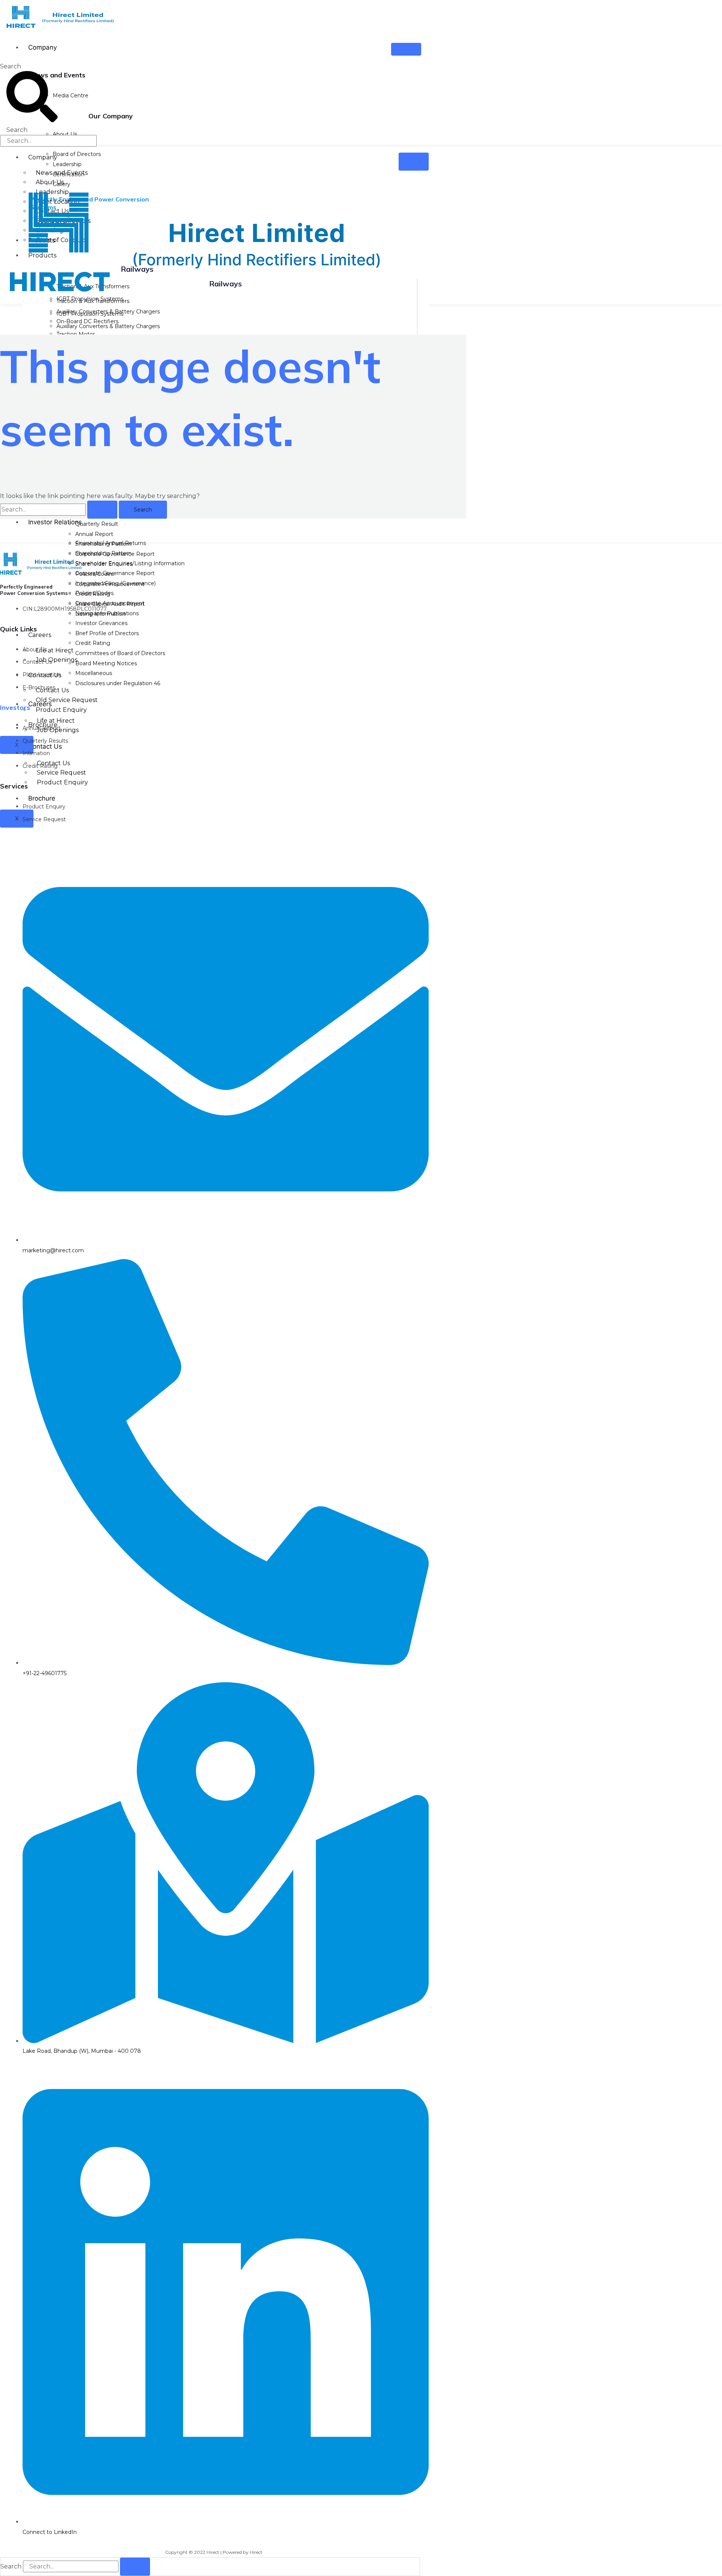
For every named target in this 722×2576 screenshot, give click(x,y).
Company (42, 47)
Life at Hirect (55, 650)
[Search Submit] (102, 510)
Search (11, 66)
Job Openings (57, 660)
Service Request (61, 773)
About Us (50, 182)
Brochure (42, 798)
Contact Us (45, 746)
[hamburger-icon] (406, 49)
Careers (40, 635)
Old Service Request (67, 700)
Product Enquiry (62, 782)
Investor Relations (55, 522)
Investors (15, 708)
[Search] (135, 2567)
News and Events (62, 173)
